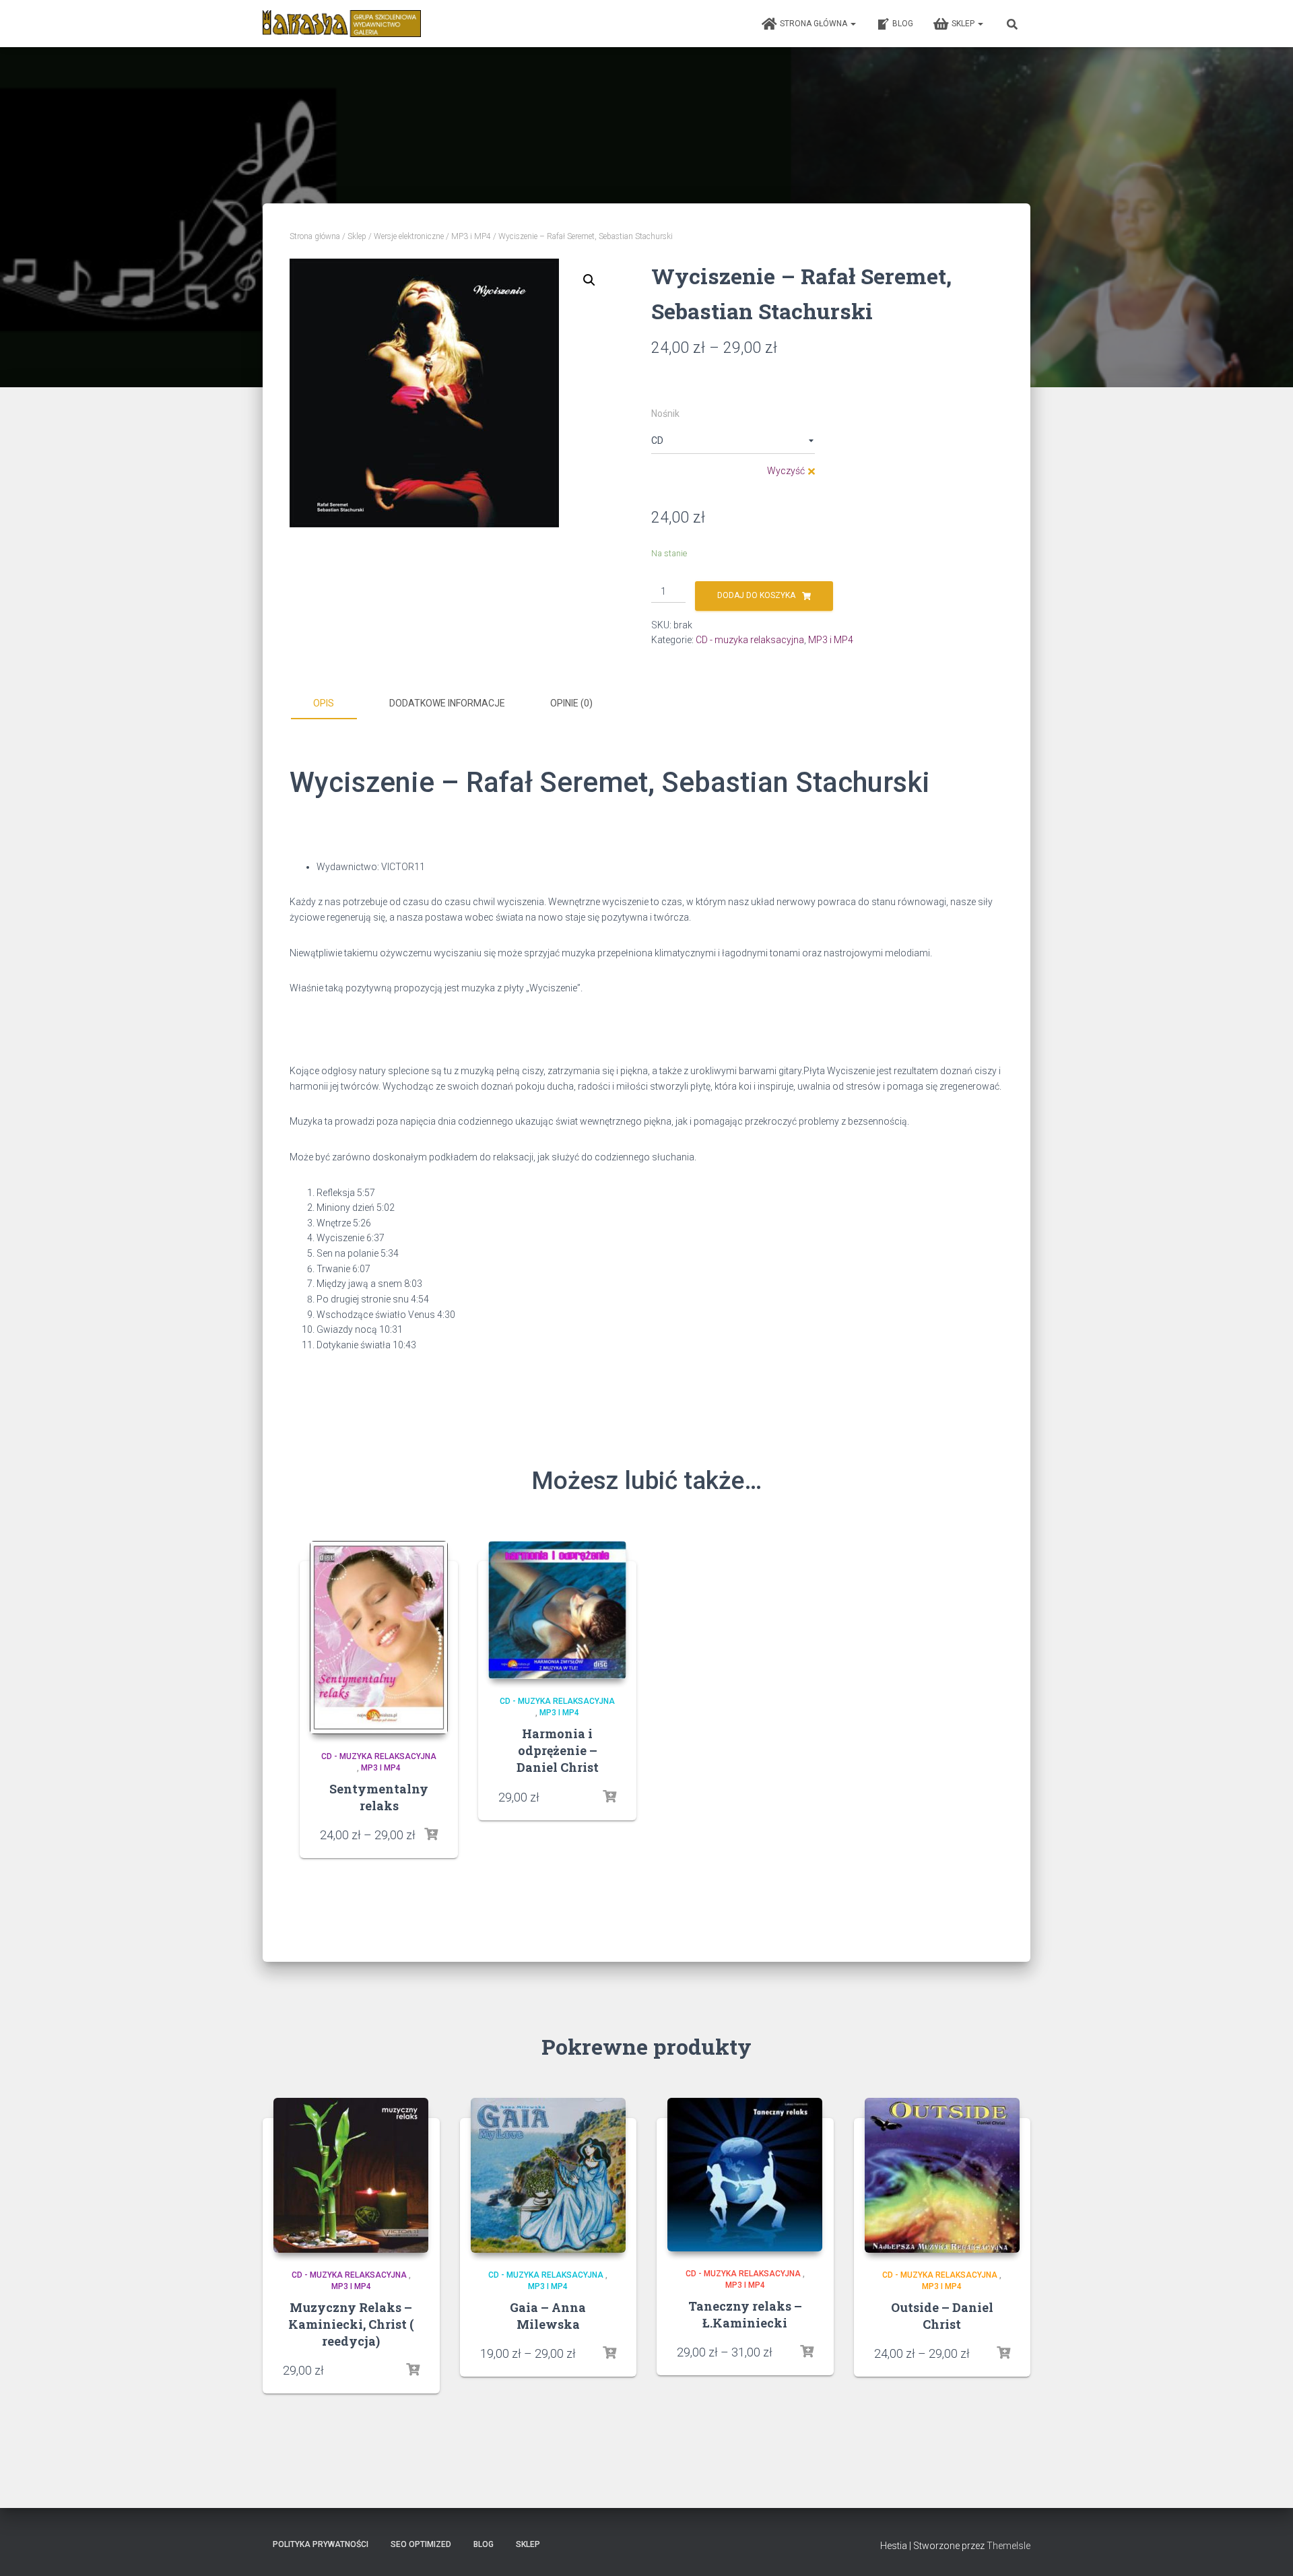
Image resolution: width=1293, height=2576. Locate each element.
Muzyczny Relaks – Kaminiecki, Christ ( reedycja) (351, 2324)
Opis (324, 703)
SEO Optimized (421, 2544)
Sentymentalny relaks (379, 1797)
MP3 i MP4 (471, 236)
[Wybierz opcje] (431, 1835)
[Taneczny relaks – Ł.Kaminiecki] (745, 2175)
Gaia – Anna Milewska (548, 2316)
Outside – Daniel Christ (942, 2316)
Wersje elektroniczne (409, 236)
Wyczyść (786, 471)
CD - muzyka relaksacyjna (750, 640)
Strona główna (815, 24)
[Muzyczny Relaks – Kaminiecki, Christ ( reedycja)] (351, 2175)
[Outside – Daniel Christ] (942, 2175)
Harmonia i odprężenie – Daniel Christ (558, 1750)
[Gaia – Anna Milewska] (548, 2175)
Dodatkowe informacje (447, 703)
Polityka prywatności (321, 2544)
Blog (903, 24)
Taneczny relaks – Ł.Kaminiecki (745, 2314)
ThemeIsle (1008, 2546)
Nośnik (665, 414)
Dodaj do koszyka (756, 595)
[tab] (333, 704)
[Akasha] (342, 24)
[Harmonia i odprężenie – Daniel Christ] (557, 1610)
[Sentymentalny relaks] (379, 1638)
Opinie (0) (571, 703)
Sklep (964, 24)
